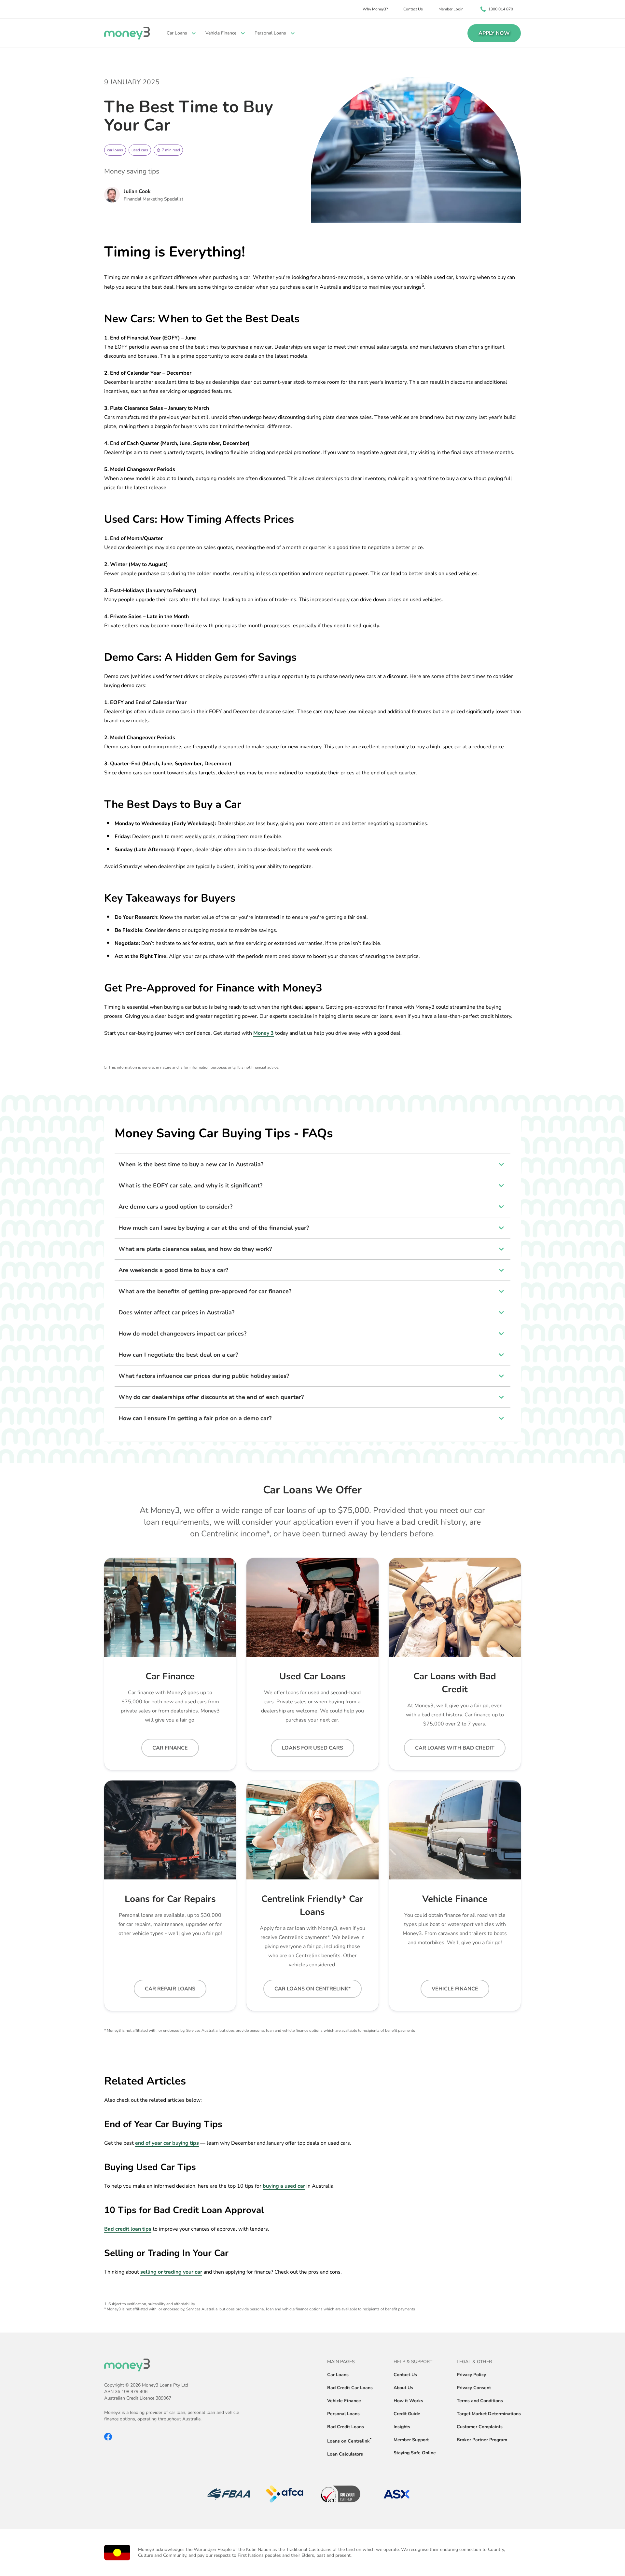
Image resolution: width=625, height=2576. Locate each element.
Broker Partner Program (482, 2440)
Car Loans (338, 2375)
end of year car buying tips (167, 2143)
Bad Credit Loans (346, 2427)
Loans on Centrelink (348, 2441)
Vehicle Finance (344, 2401)
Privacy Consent (474, 2388)
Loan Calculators (345, 2454)
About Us (403, 2388)
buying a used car (284, 2186)
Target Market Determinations (489, 2414)
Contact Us (413, 9)
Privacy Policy (471, 2375)
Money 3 (264, 1033)
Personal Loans (343, 2414)
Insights (402, 2427)
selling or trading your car (171, 2272)
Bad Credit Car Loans (350, 2388)
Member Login (451, 9)
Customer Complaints (480, 2427)
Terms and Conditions (480, 2401)
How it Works (408, 2401)
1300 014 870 (501, 9)
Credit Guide (407, 2414)
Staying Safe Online (415, 2453)
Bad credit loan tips (128, 2229)
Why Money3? (375, 9)
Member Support (411, 2440)
